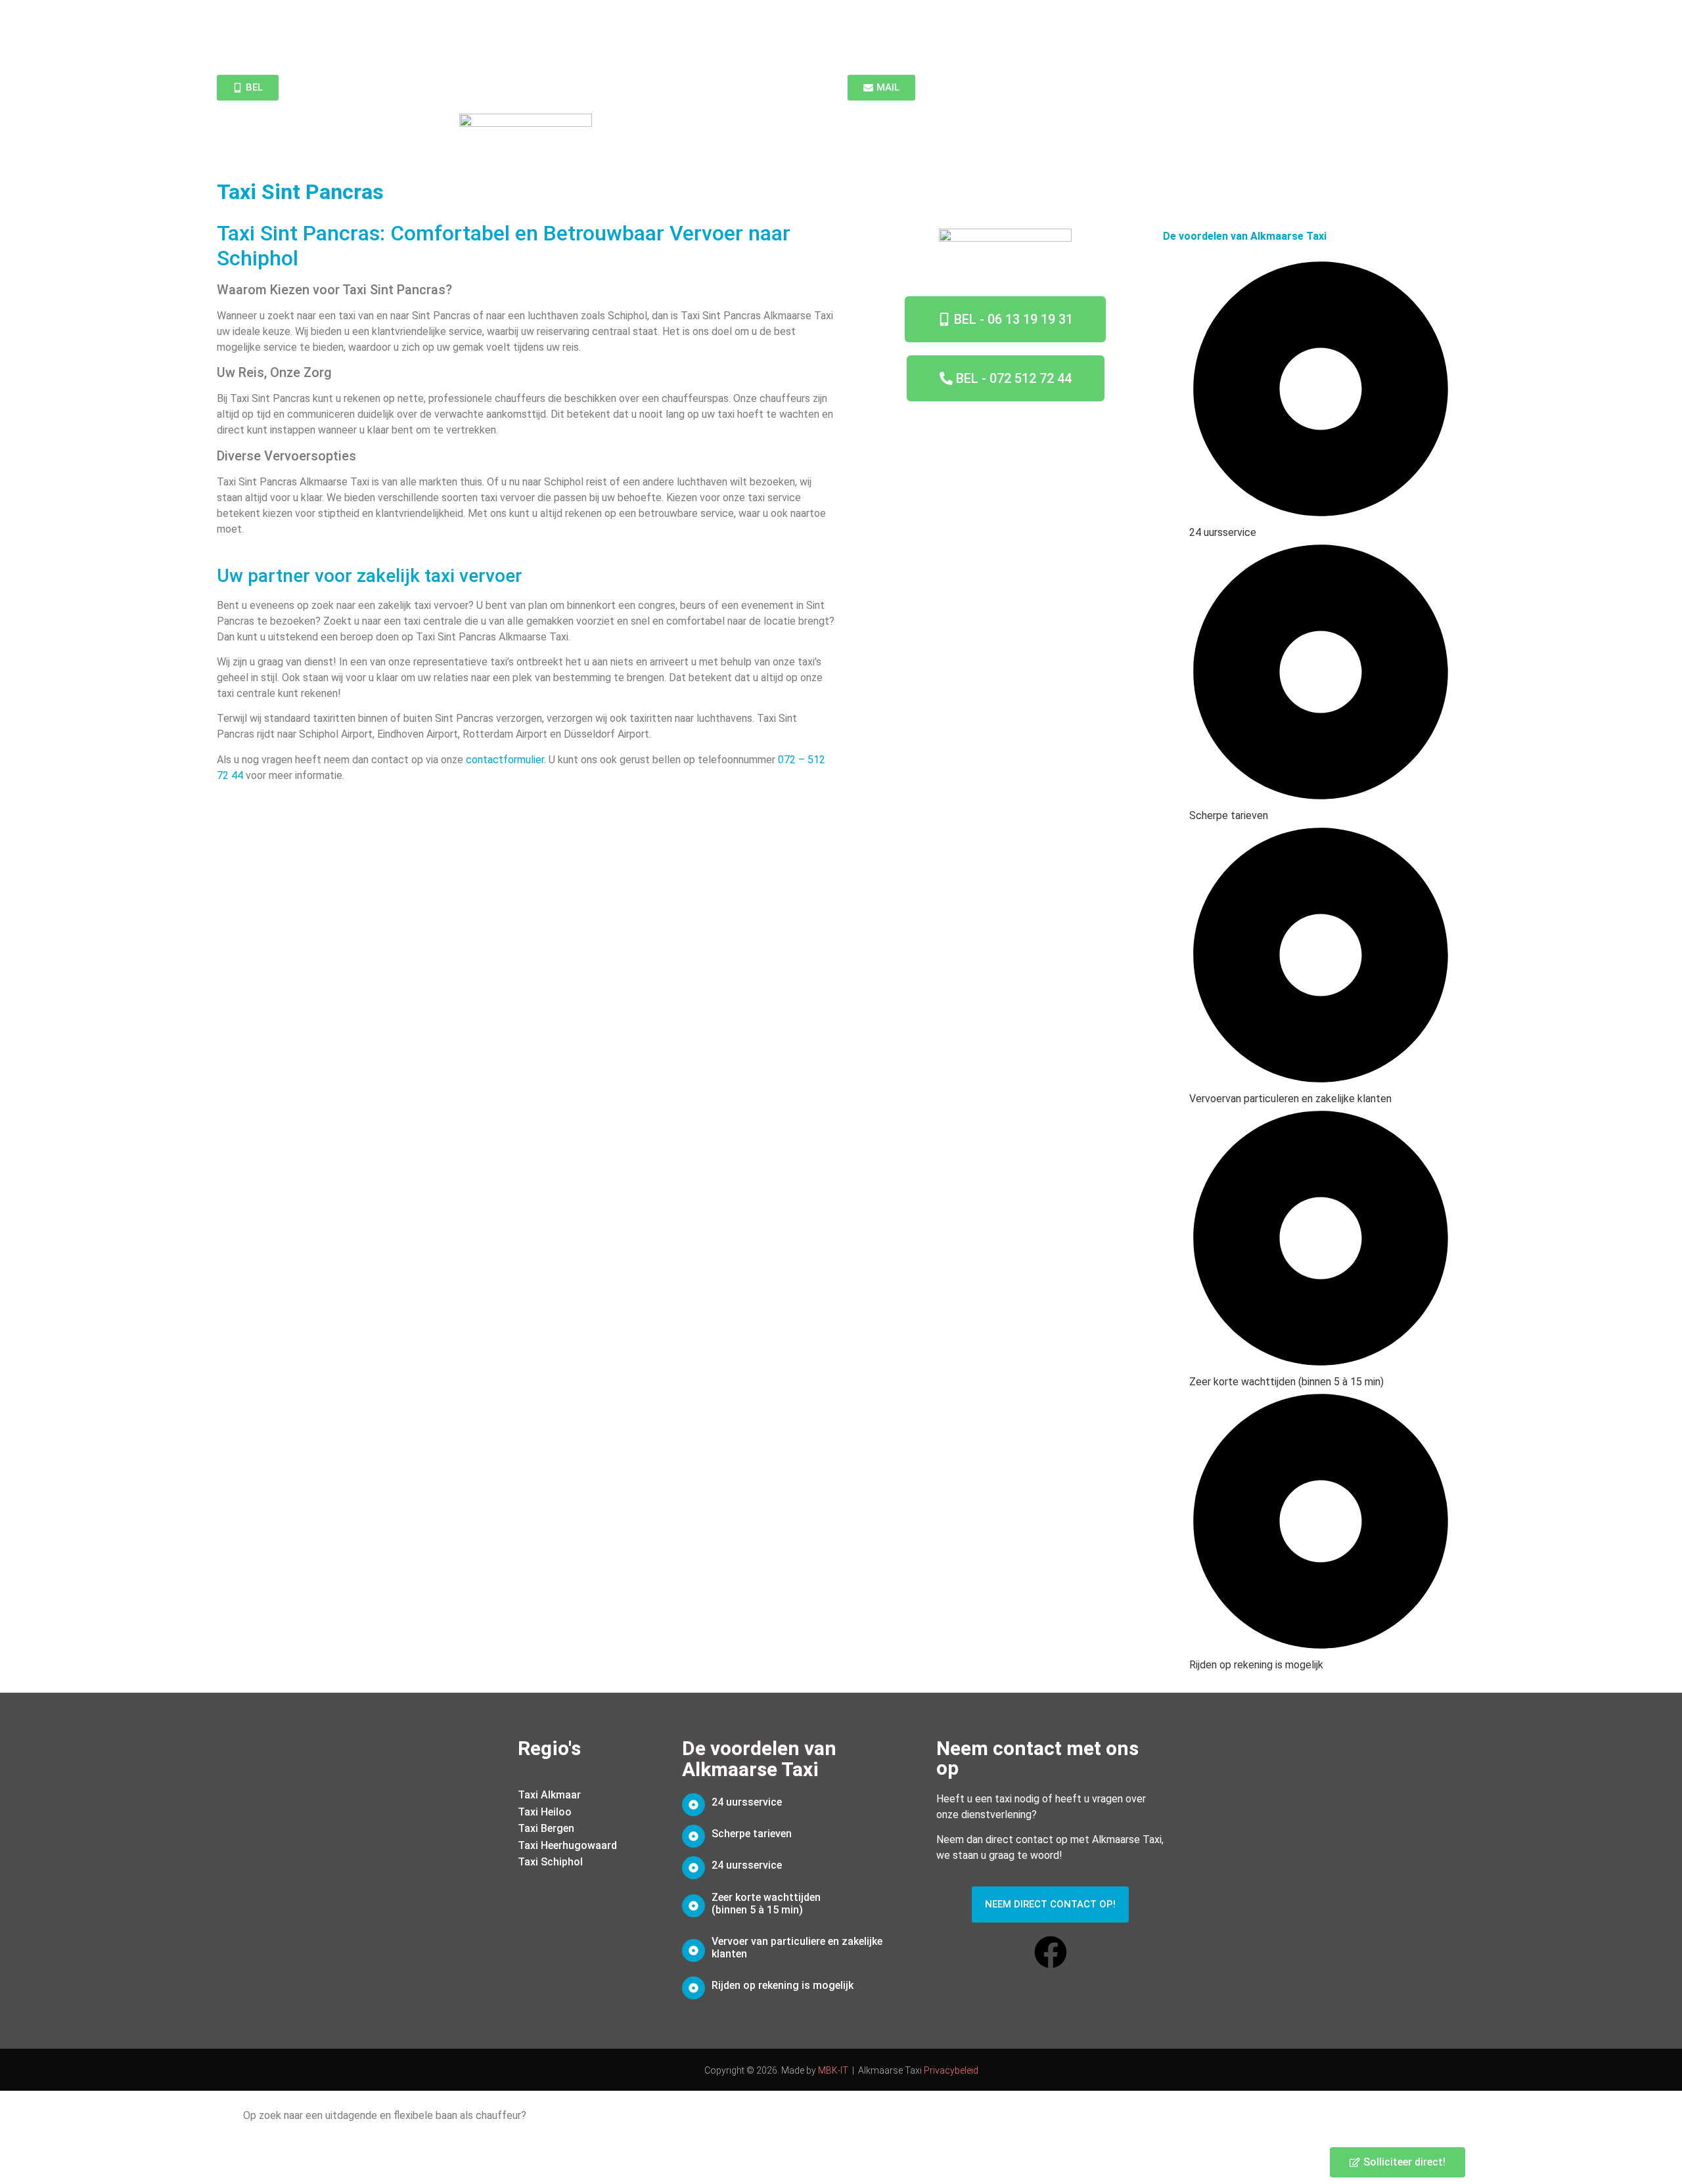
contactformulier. (506, 760)
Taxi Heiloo (545, 1812)
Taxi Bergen (546, 1828)
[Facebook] (1051, 1952)
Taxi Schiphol (550, 1862)
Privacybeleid (951, 2070)
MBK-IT (833, 2070)
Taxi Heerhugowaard (567, 1845)
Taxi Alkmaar (549, 1795)
